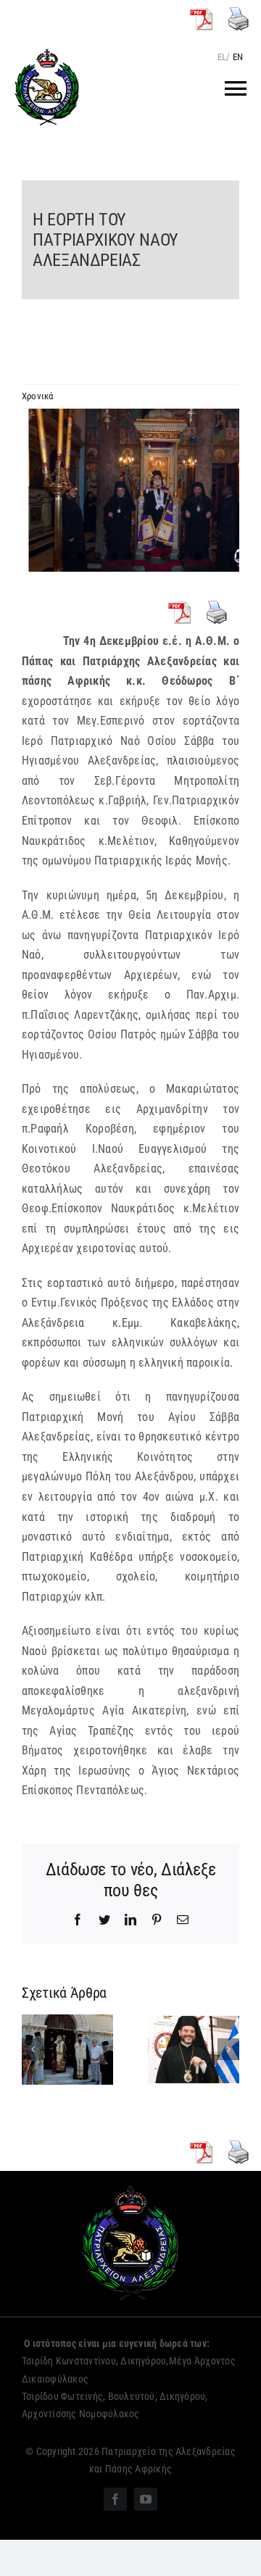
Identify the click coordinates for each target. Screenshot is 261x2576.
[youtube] (146, 2499)
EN (238, 57)
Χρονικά (38, 396)
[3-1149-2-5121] (130, 490)
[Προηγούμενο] (33, 2049)
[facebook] (115, 2499)
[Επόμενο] (228, 2049)
